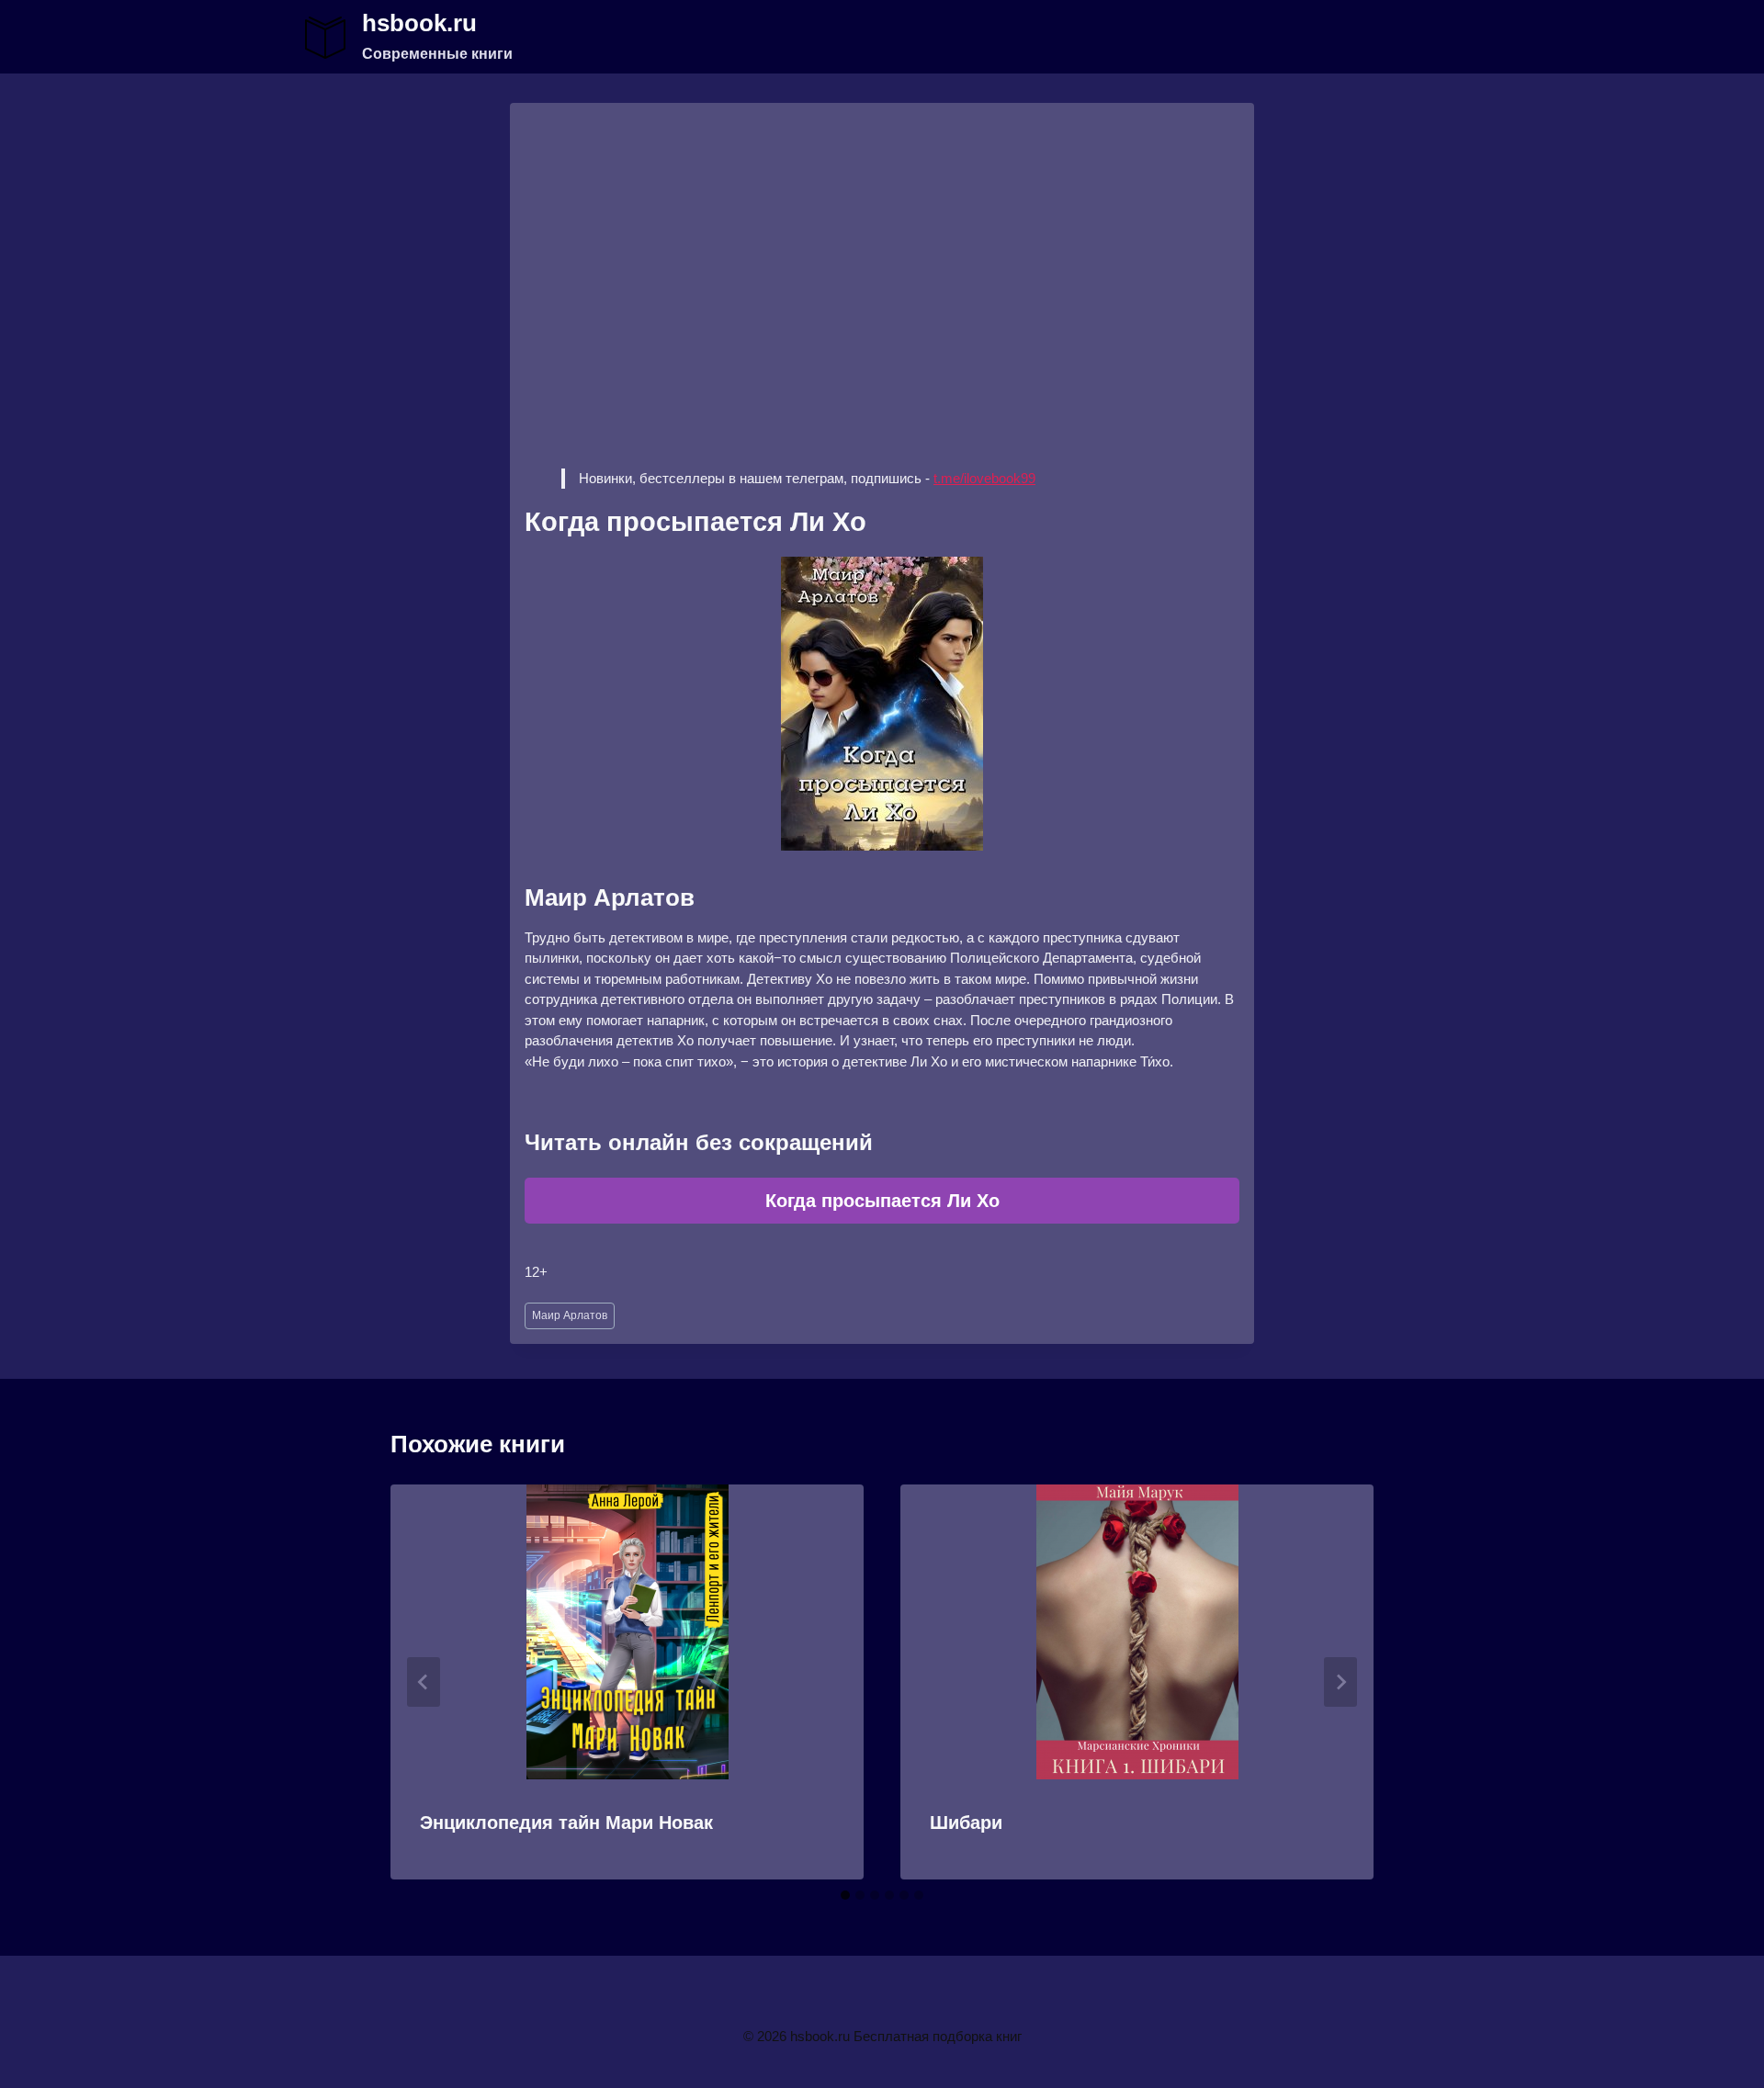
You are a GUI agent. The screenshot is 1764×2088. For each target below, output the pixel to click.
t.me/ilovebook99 (984, 478)
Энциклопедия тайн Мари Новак (566, 1823)
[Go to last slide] (424, 1682)
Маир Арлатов (570, 1315)
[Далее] (1340, 1682)
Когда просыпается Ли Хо (882, 1201)
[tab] (845, 1895)
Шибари (966, 1823)
